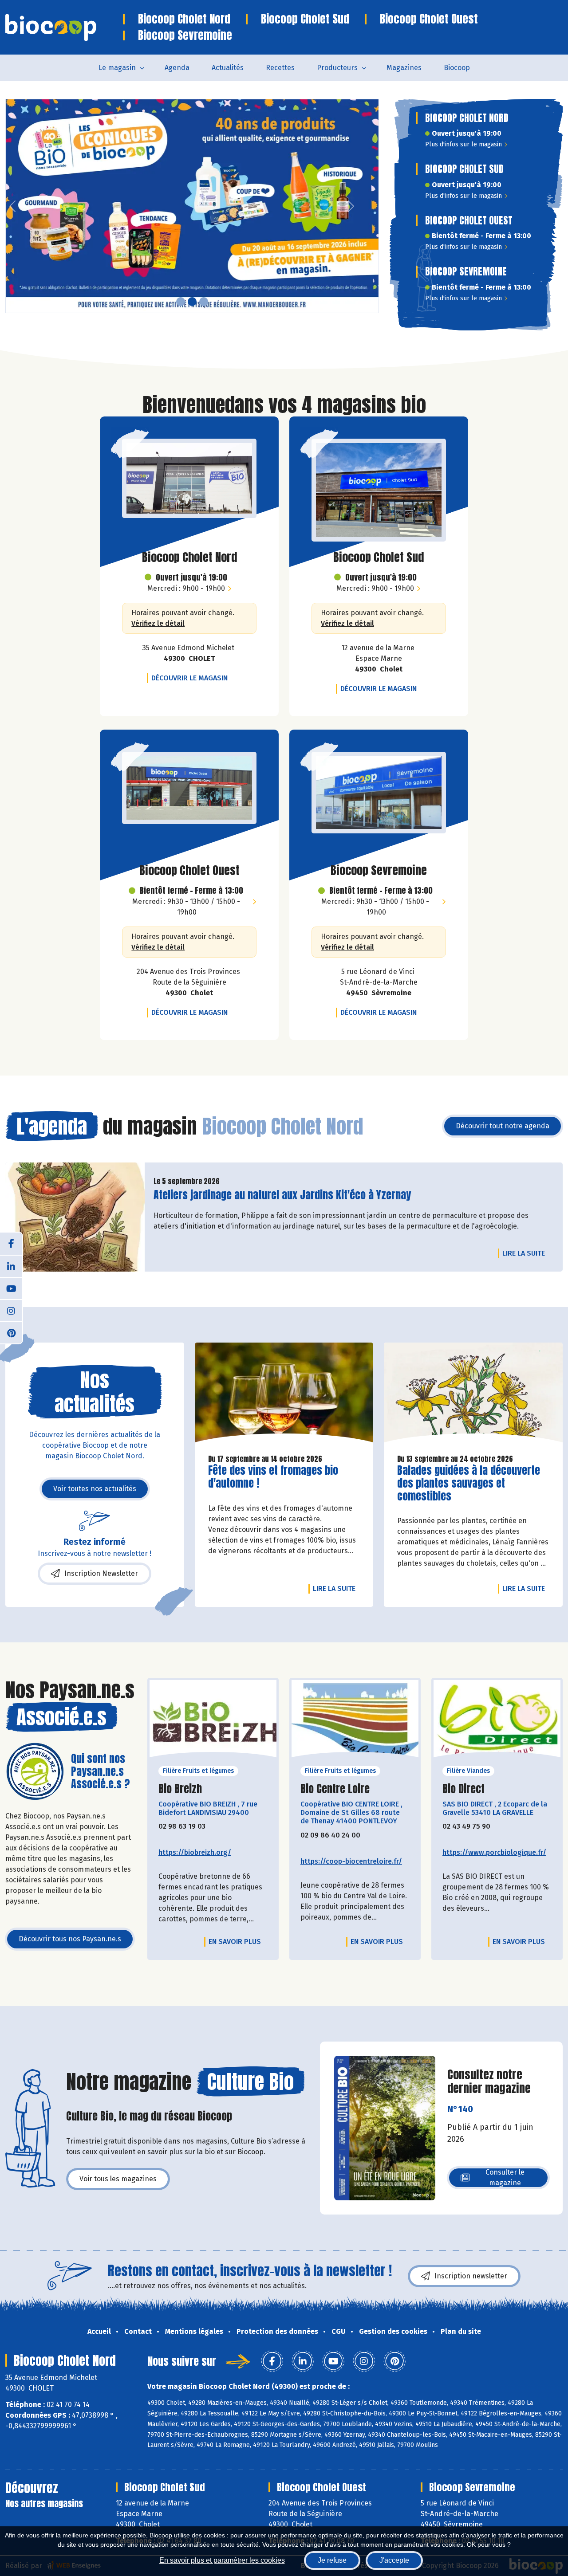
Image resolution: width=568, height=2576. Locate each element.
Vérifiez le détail (158, 623)
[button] (12, 206)
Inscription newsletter (471, 2276)
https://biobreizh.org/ (195, 1852)
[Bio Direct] (497, 1722)
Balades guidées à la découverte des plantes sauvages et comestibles (469, 1483)
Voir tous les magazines (118, 2179)
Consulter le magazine (505, 2177)
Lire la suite (526, 1253)
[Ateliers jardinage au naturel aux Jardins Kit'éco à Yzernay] (75, 1217)
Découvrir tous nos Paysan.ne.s (70, 1939)
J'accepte (394, 2560)
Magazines (404, 68)
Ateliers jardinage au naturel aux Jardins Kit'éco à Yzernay (282, 1195)
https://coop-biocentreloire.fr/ (351, 1861)
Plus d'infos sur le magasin (463, 144)
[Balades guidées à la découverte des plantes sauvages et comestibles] (473, 1395)
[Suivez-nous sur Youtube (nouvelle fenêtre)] (11, 1288)
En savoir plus (235, 1942)
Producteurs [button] (337, 68)
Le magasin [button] (117, 68)
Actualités (228, 68)
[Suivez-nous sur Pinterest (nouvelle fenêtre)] (11, 1332)
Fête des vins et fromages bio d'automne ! (273, 1477)
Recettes (280, 68)
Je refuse (332, 2560)
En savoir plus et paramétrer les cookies (222, 2560)
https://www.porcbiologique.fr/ (494, 1852)
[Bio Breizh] (213, 1722)
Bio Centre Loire (335, 1789)
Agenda (177, 68)
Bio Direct (463, 1789)
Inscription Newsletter (101, 1573)
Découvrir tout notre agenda (503, 1126)
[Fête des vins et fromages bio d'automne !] (284, 1395)
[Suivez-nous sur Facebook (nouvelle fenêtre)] (11, 1244)
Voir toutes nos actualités (95, 1489)
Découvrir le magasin (192, 678)
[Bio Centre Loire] (355, 1722)
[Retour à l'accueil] (64, 27)
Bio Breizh (180, 1789)
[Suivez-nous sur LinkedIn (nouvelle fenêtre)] (11, 1266)
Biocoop (457, 68)
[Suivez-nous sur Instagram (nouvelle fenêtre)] (11, 1310)
